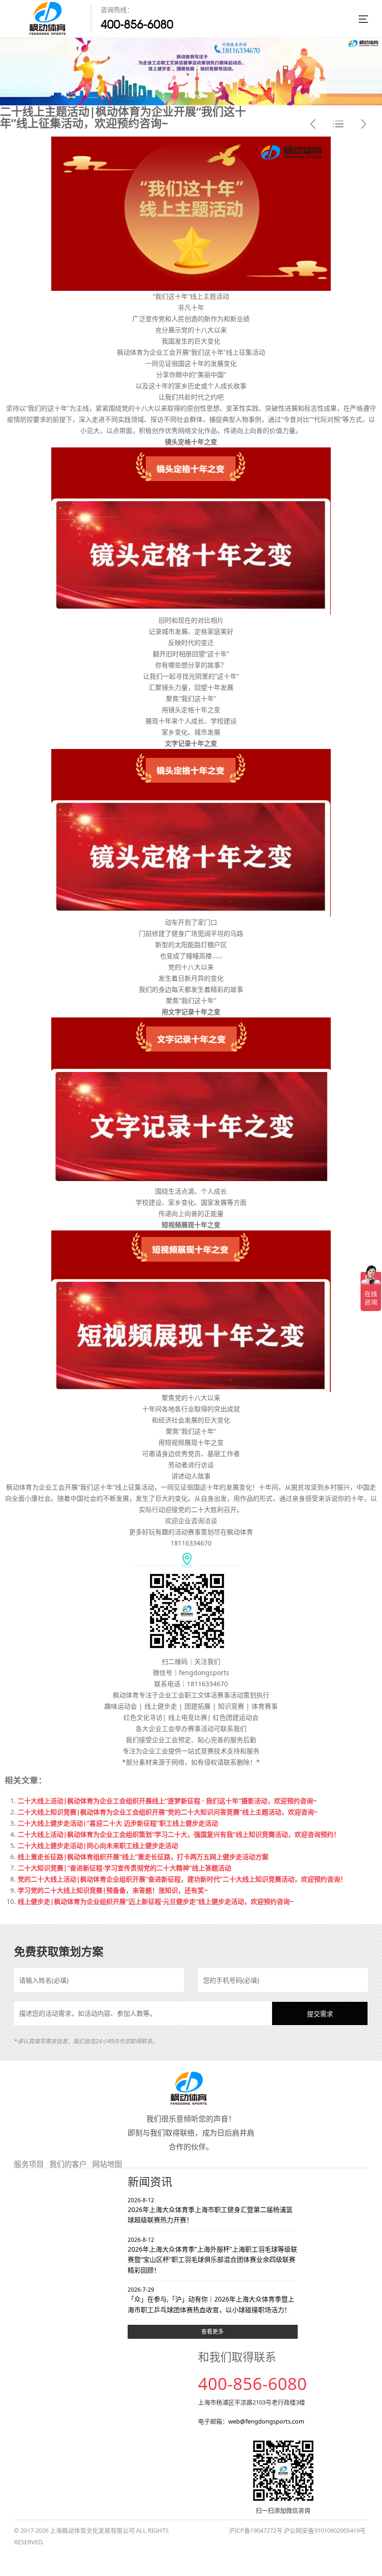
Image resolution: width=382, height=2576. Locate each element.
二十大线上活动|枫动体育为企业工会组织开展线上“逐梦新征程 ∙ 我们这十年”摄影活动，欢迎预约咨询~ (167, 1801)
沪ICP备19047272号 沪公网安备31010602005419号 (297, 2530)
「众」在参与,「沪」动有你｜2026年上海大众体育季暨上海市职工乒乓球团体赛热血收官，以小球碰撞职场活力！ (211, 2300)
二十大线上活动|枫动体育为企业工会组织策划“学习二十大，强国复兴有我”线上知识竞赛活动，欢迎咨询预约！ (179, 1834)
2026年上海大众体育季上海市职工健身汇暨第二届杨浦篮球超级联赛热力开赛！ (210, 2210)
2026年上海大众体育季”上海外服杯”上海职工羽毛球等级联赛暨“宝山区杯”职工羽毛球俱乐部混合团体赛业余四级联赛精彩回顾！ (212, 2255)
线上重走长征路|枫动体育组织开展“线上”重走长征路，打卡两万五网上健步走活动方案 (143, 1857)
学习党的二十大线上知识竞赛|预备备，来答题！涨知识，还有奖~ (113, 1890)
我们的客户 (68, 2164)
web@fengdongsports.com (266, 2421)
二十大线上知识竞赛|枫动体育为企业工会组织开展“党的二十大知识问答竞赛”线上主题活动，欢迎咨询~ (168, 1812)
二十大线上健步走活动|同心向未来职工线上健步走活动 (98, 1845)
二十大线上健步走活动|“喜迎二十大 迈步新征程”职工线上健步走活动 (118, 1823)
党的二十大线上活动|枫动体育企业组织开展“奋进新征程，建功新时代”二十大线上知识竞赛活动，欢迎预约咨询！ (182, 1879)
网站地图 (107, 2164)
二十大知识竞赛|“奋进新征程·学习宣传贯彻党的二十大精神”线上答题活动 (124, 1868)
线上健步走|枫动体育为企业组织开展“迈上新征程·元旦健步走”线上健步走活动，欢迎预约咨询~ (156, 1901)
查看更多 (212, 2332)
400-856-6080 (137, 24)
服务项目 (29, 2164)
